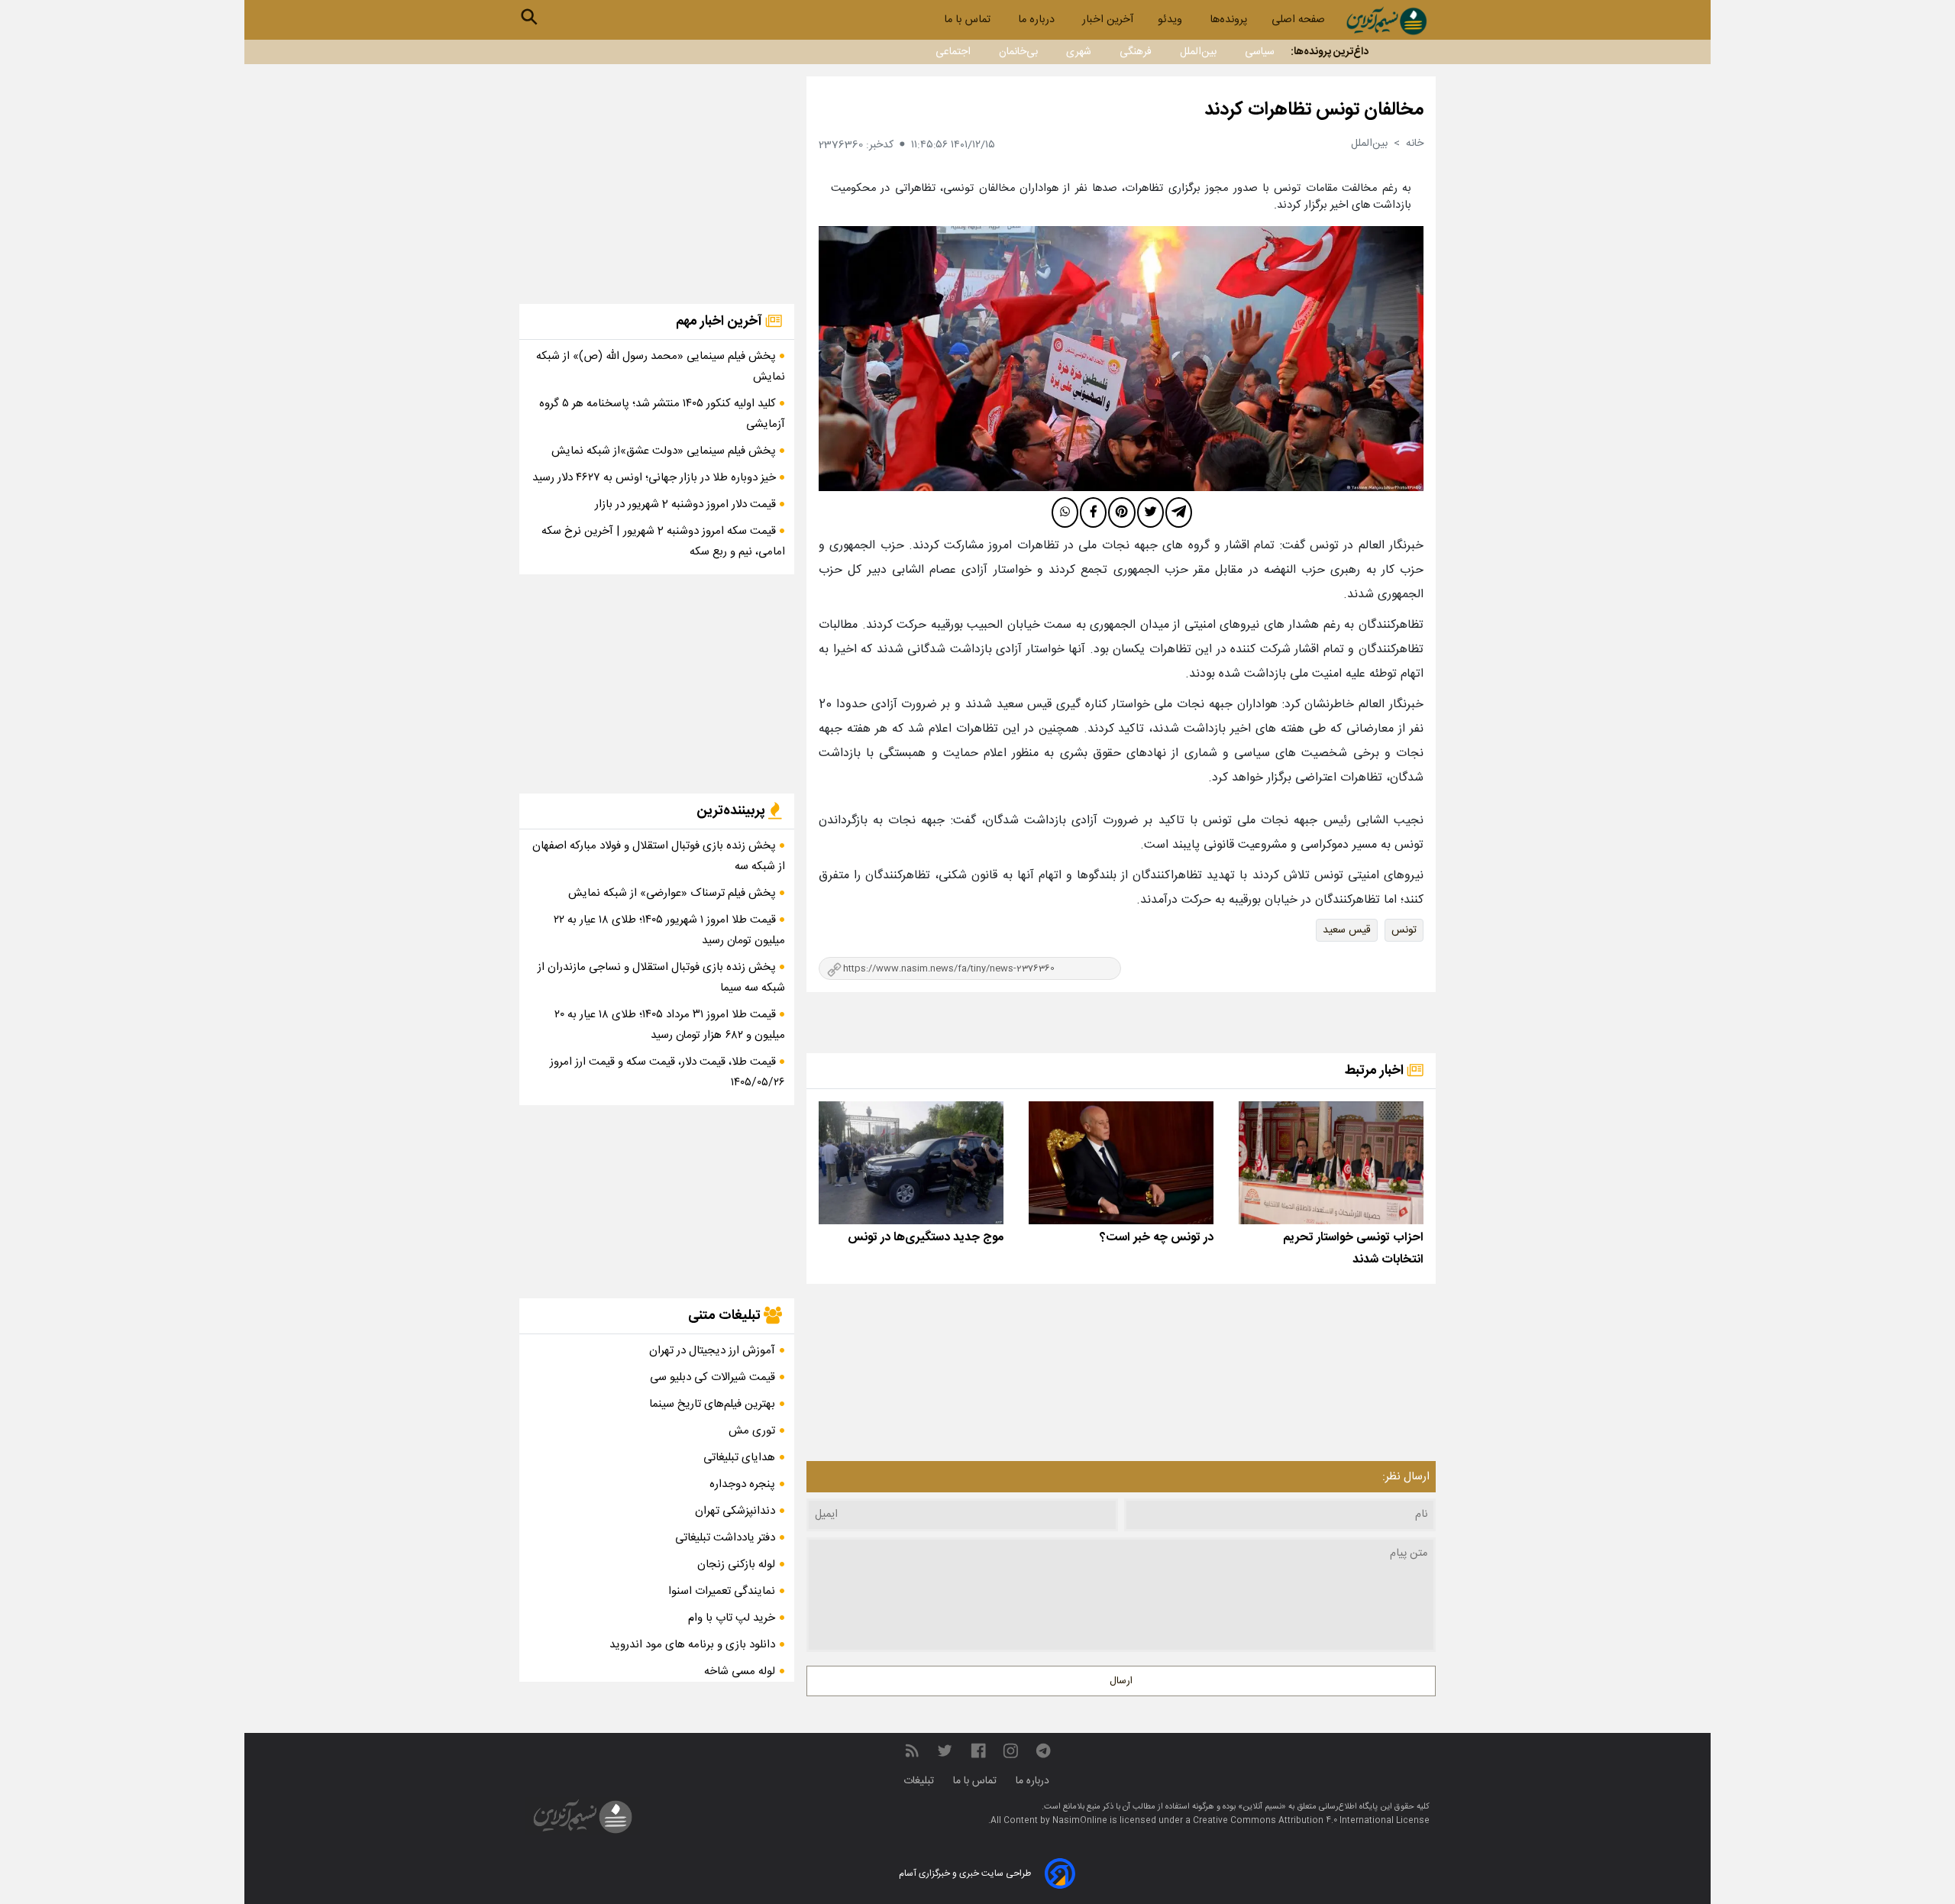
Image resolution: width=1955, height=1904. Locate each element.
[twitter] (1150, 512)
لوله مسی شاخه (740, 1671)
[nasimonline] (978, 1752)
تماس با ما (969, 20)
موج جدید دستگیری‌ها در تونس (926, 1238)
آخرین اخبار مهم (721, 322)
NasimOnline (1080, 1821)
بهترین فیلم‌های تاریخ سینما (712, 1404)
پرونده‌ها (1228, 20)
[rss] (912, 1752)
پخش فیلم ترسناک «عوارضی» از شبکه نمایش (674, 893)
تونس (1404, 930)
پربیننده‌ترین (732, 811)
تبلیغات (920, 1781)
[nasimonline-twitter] (945, 1752)
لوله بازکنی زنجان (736, 1565)
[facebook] (1093, 512)
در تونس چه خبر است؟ (1157, 1238)
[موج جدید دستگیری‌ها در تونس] (911, 1163)
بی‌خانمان (1018, 52)
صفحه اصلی (1298, 20)
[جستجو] (529, 17)
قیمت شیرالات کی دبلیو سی (713, 1377)
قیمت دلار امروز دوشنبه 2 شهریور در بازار (687, 504)
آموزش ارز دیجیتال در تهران (712, 1351)
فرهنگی (1136, 52)
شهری (1079, 52)
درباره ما (1038, 20)
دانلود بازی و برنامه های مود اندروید (692, 1645)
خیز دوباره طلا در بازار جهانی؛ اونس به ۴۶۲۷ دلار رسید (656, 478)
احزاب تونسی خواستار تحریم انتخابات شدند (1353, 1249)
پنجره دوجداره (742, 1484)
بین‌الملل (1198, 52)
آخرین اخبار (1108, 20)
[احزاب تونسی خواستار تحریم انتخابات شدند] (1331, 1163)
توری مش (752, 1431)
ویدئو (1171, 20)
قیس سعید (1347, 930)
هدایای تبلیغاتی (739, 1458)
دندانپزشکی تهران (735, 1511)
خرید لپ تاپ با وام (732, 1618)
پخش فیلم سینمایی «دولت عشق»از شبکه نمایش (665, 451)
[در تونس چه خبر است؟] (1121, 1163)
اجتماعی (953, 52)
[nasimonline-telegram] (1043, 1752)
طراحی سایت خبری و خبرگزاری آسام (965, 1873)
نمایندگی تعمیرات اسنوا (722, 1591)
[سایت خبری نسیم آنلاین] (1386, 21)
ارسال (1121, 1681)
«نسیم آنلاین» (1261, 1807)
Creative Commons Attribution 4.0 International (1294, 1821)
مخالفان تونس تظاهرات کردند (1314, 110)
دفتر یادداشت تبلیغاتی (725, 1538)
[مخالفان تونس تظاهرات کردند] (1121, 359)
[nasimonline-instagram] (1011, 1752)
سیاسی (1260, 52)
